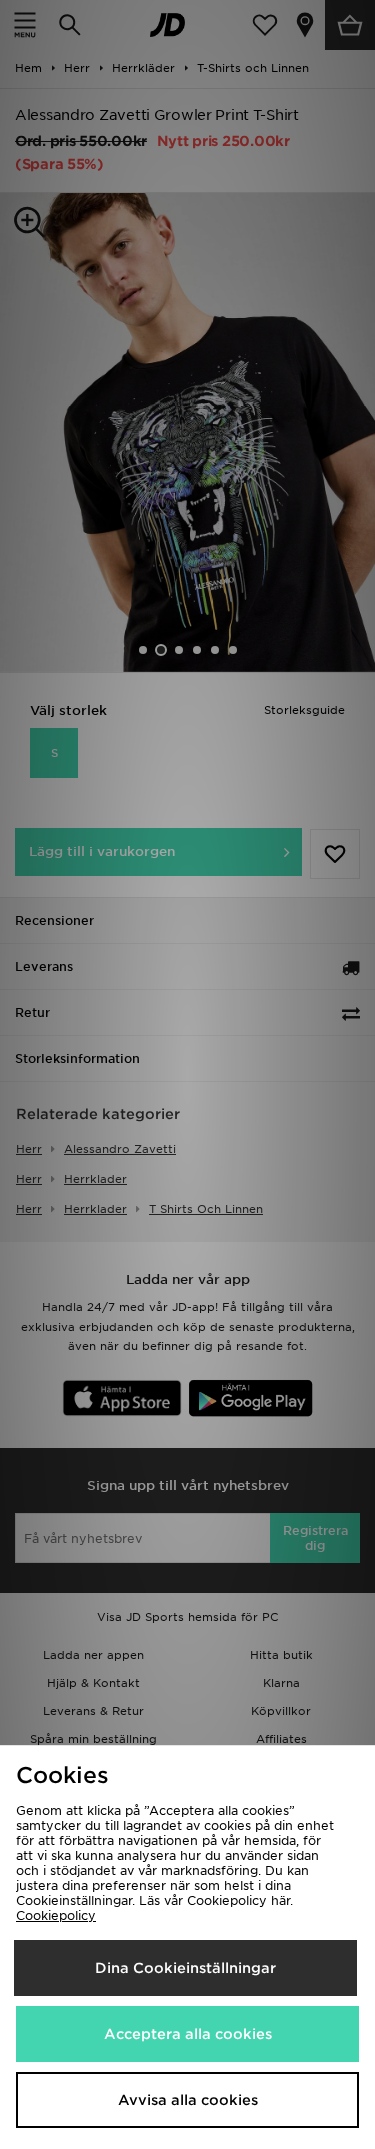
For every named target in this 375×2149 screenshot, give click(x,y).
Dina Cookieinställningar (185, 1968)
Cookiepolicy (56, 1915)
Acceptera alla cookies (188, 2034)
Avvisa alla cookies (188, 2100)
